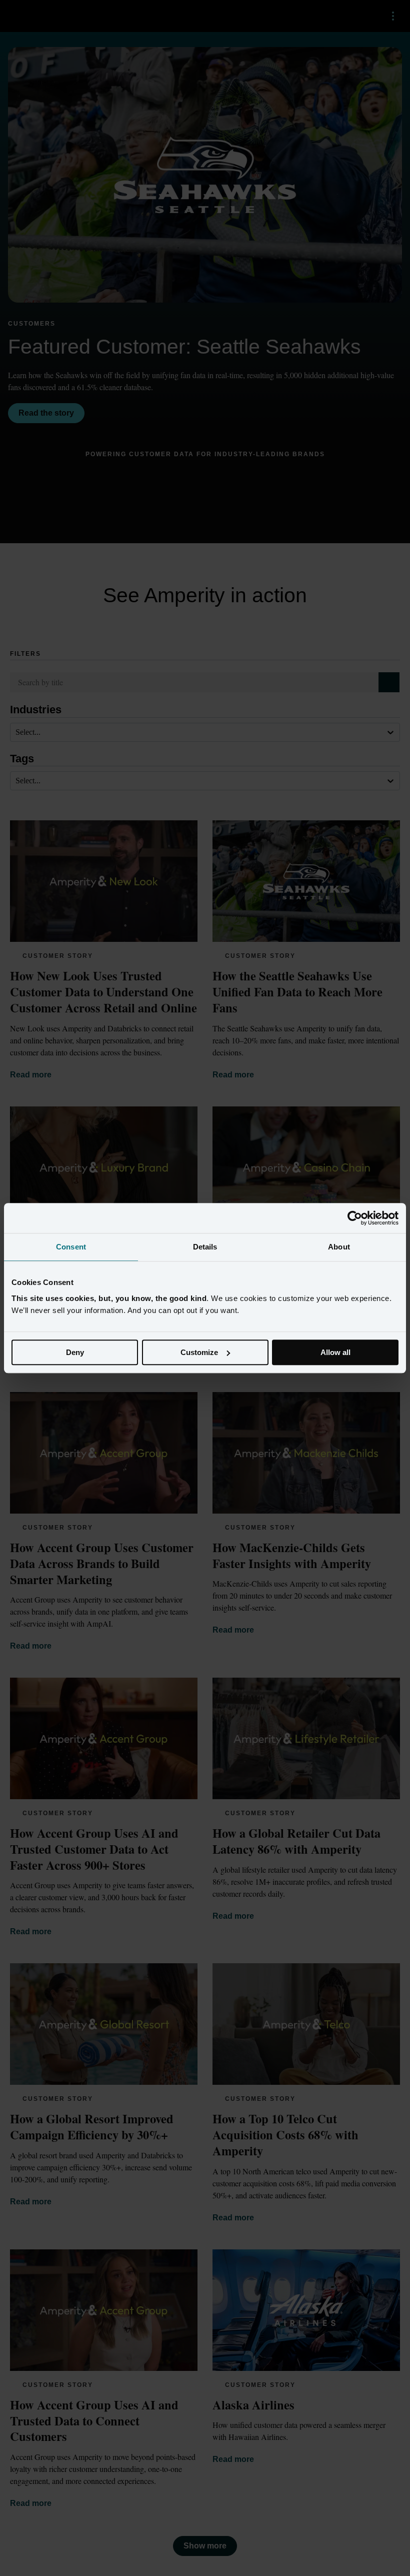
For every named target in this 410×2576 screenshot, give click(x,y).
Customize (199, 1352)
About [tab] (339, 1247)
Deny (75, 1352)
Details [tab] (205, 1247)
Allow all (335, 1352)
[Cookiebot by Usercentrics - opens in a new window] (355, 1218)
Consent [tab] (71, 1247)
